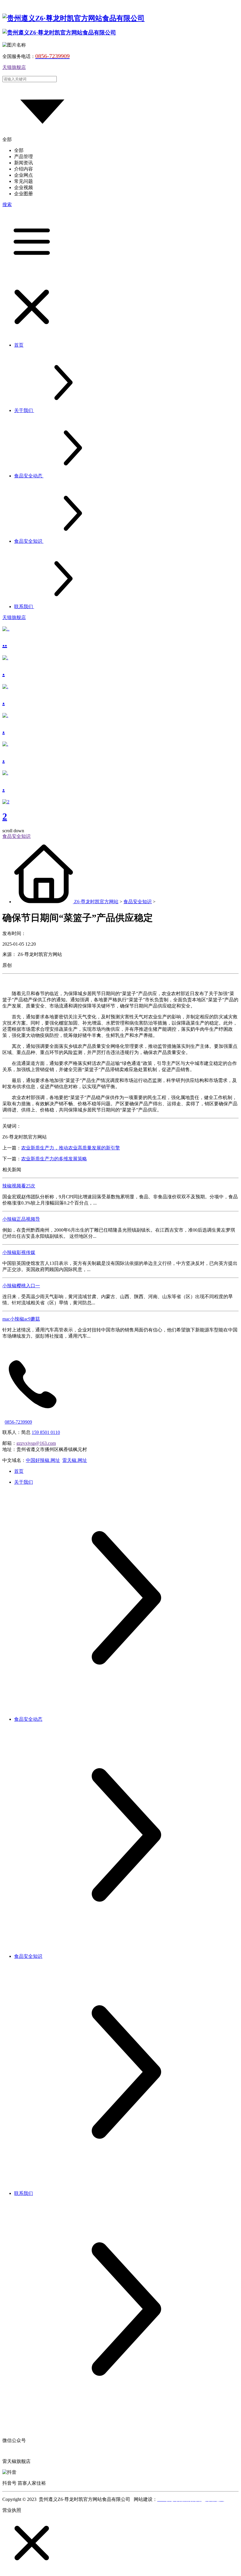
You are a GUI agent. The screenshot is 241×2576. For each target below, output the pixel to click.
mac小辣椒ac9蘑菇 (21, 1319)
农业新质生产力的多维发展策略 (54, 1159)
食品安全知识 (138, 902)
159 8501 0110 (46, 1432)
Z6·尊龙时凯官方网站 (96, 902)
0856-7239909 (18, 1422)
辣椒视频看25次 (19, 1186)
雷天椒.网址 (75, 1460)
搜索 (7, 205)
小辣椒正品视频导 (21, 1219)
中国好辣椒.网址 (43, 1460)
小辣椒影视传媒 (19, 1252)
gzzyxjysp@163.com (36, 1443)
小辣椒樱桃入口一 (21, 1286)
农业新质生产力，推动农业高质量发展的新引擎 (71, 1148)
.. (5, 643)
